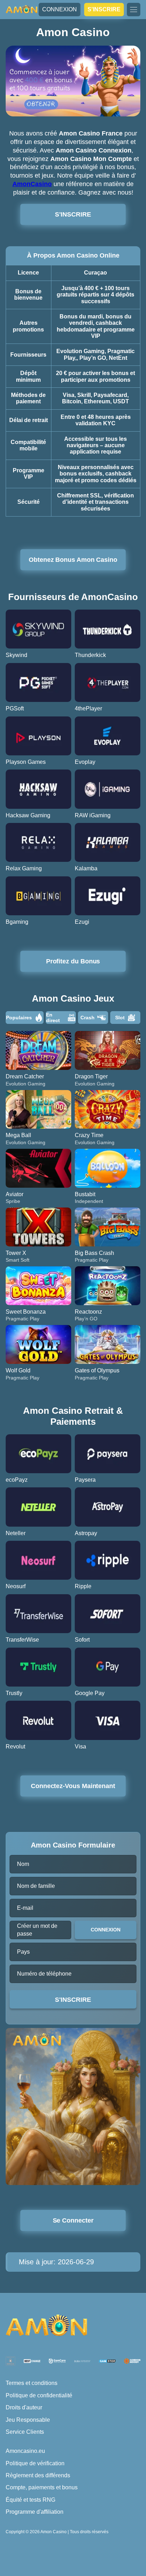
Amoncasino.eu (25, 2451)
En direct (53, 1018)
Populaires (19, 1018)
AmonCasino (32, 184)
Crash (88, 1018)
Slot (120, 1018)
